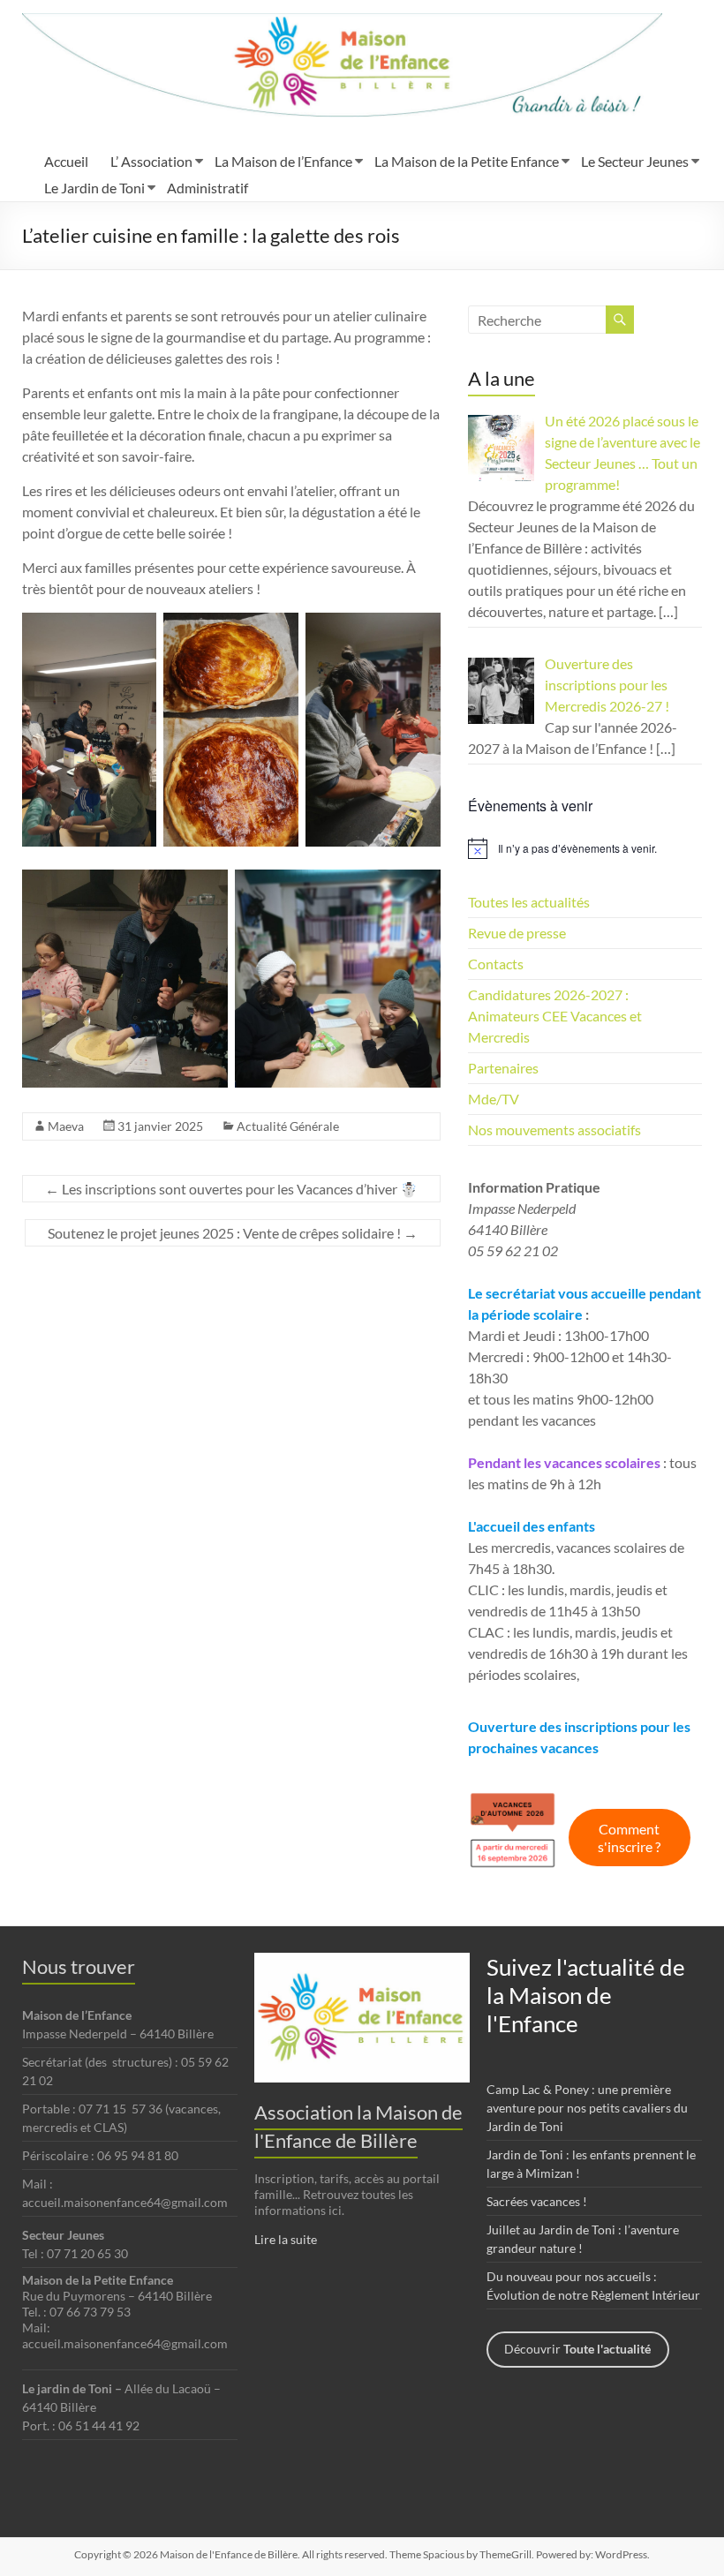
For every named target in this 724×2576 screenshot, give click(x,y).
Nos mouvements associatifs (554, 1130)
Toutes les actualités (529, 902)
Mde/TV (494, 1099)
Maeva (66, 1126)
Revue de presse (517, 933)
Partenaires (503, 1068)
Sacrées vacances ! (537, 2201)
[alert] (585, 848)
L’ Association (151, 161)
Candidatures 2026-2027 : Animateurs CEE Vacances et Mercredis (555, 1016)
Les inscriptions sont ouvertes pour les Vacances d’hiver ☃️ (231, 1189)
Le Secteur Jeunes (635, 161)
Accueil (66, 161)
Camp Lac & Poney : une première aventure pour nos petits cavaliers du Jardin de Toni (587, 2108)
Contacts (496, 964)
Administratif (207, 188)
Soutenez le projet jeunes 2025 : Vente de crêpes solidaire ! (233, 1233)
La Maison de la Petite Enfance (467, 161)
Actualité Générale (288, 1126)
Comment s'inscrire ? (629, 1838)
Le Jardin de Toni (94, 188)
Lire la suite (286, 2239)
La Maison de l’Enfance (283, 161)
